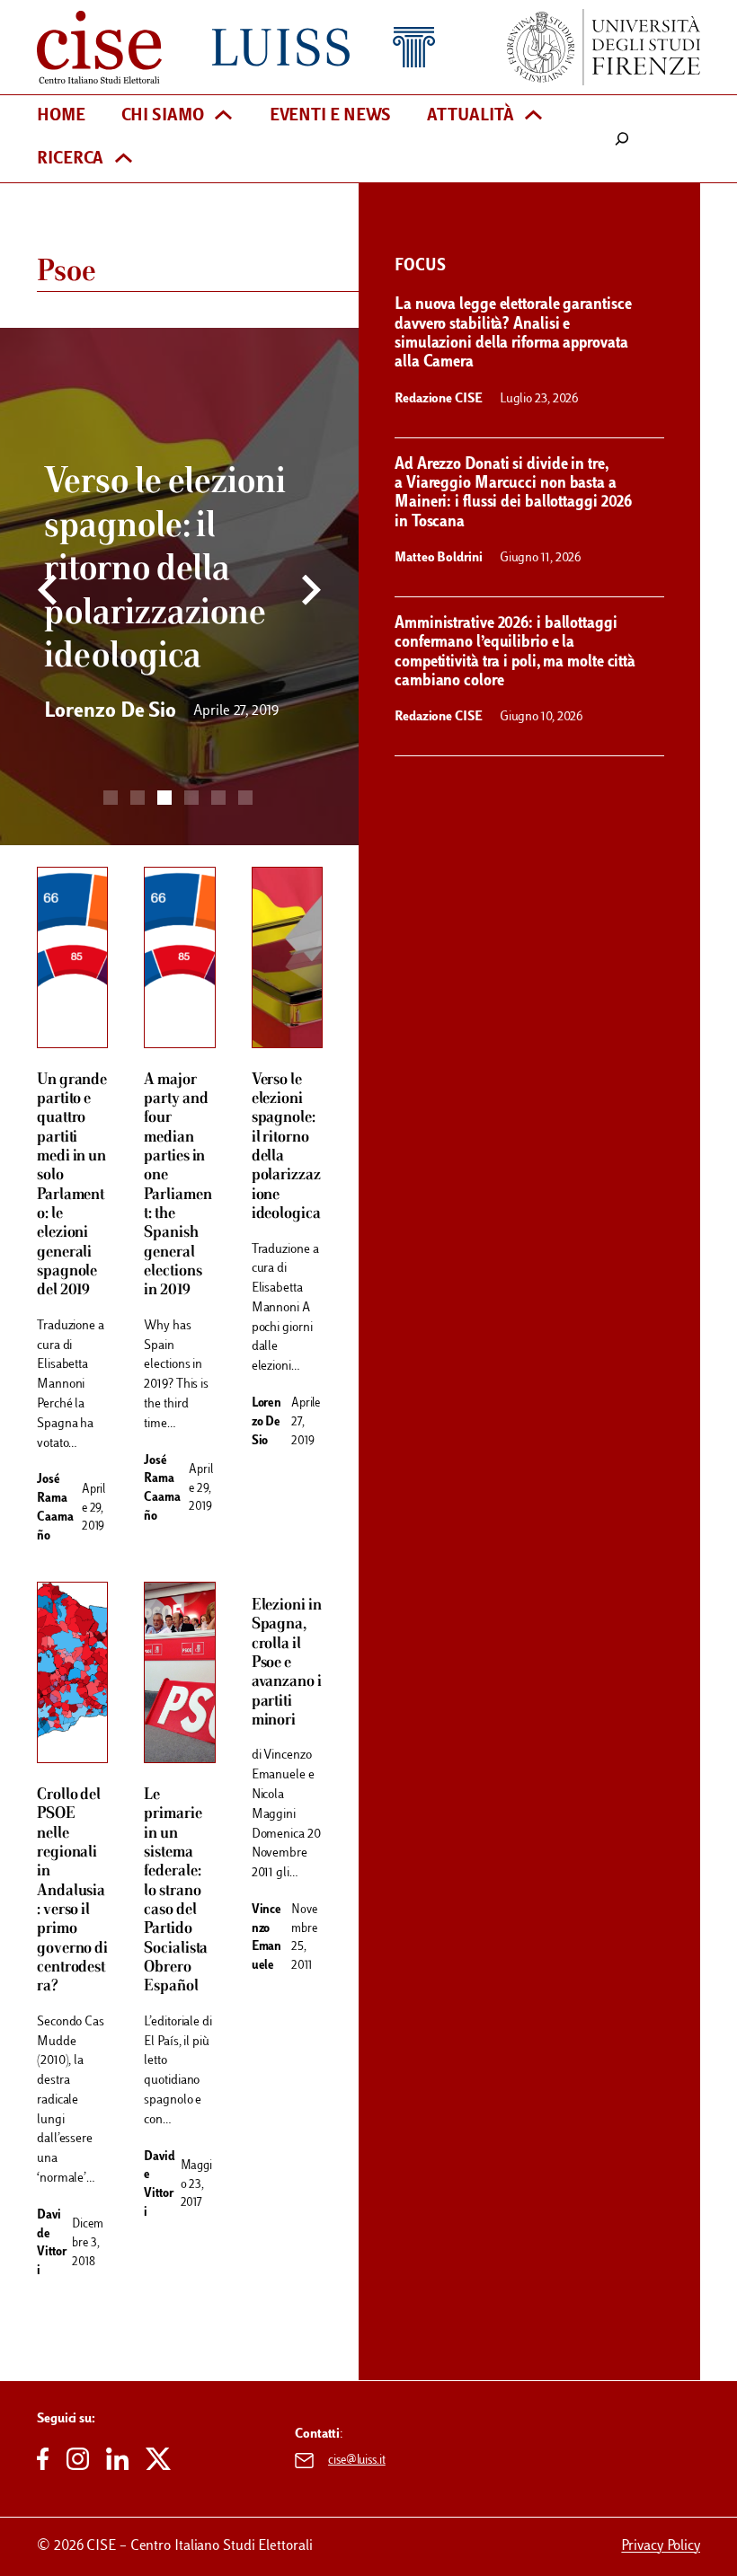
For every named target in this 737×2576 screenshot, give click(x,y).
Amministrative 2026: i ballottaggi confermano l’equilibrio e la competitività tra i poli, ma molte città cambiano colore (515, 653)
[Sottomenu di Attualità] (533, 117)
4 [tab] (191, 798)
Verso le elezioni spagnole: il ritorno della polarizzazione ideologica (286, 1147)
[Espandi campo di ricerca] (622, 139)
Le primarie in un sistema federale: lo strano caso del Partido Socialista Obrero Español (176, 1891)
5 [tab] (218, 798)
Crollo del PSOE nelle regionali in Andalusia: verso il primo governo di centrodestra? (72, 1891)
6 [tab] (245, 798)
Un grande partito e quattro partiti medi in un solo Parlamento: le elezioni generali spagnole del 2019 (72, 1186)
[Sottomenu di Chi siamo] (223, 117)
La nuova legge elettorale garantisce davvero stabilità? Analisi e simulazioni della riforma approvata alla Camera (513, 334)
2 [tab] (138, 798)
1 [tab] (111, 798)
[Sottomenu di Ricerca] (124, 160)
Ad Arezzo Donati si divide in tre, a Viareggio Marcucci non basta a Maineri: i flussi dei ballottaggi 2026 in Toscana (513, 494)
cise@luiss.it (357, 2461)
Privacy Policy (661, 2546)
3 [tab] (164, 798)
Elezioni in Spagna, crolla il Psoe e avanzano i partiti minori (287, 1663)
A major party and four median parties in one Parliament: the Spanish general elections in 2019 (178, 1186)
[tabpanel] (179, 587)
